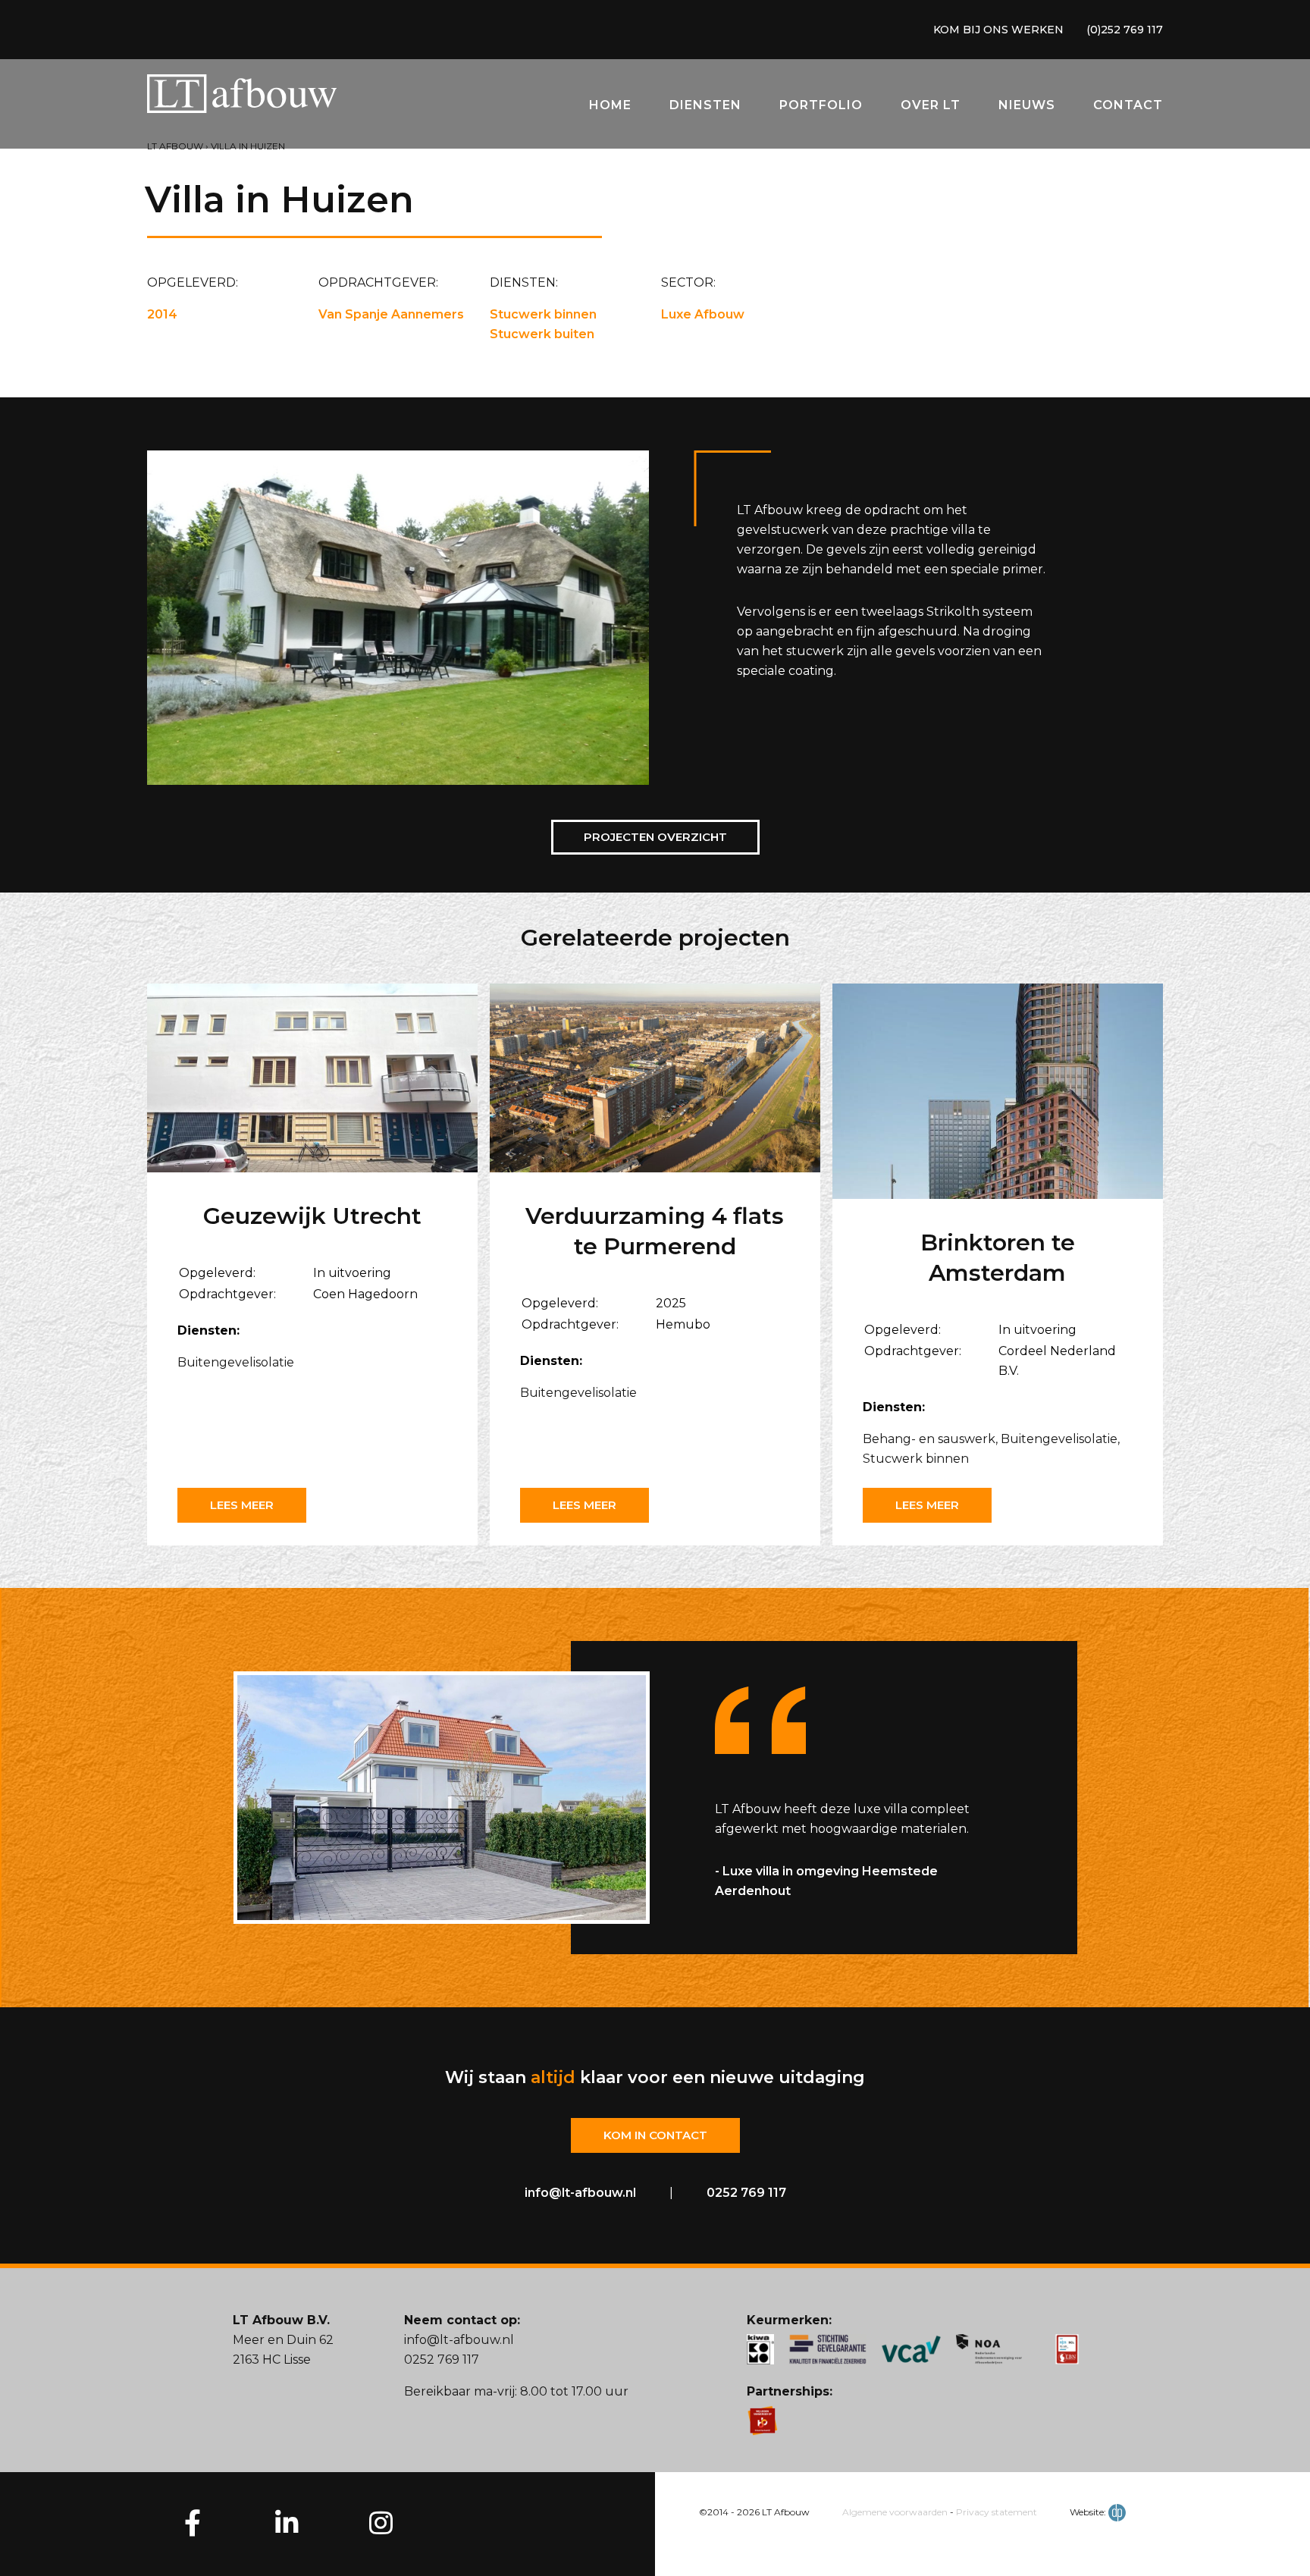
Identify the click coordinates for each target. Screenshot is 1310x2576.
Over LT (931, 105)
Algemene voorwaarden (895, 2512)
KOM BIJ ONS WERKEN (998, 30)
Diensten (705, 105)
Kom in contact (655, 2135)
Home (610, 105)
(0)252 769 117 (1125, 30)
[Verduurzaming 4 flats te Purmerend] (655, 1081)
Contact (1128, 105)
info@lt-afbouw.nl (580, 2193)
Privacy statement (997, 2512)
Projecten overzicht (655, 837)
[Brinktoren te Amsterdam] (998, 1094)
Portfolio (821, 105)
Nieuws (1027, 105)
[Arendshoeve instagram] (381, 2522)
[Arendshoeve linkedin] (287, 2522)
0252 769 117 (746, 2193)
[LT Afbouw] (242, 97)
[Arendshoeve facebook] (193, 2522)
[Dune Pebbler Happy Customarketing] (1117, 2512)
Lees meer (242, 1505)
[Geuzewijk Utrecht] (312, 1081)
